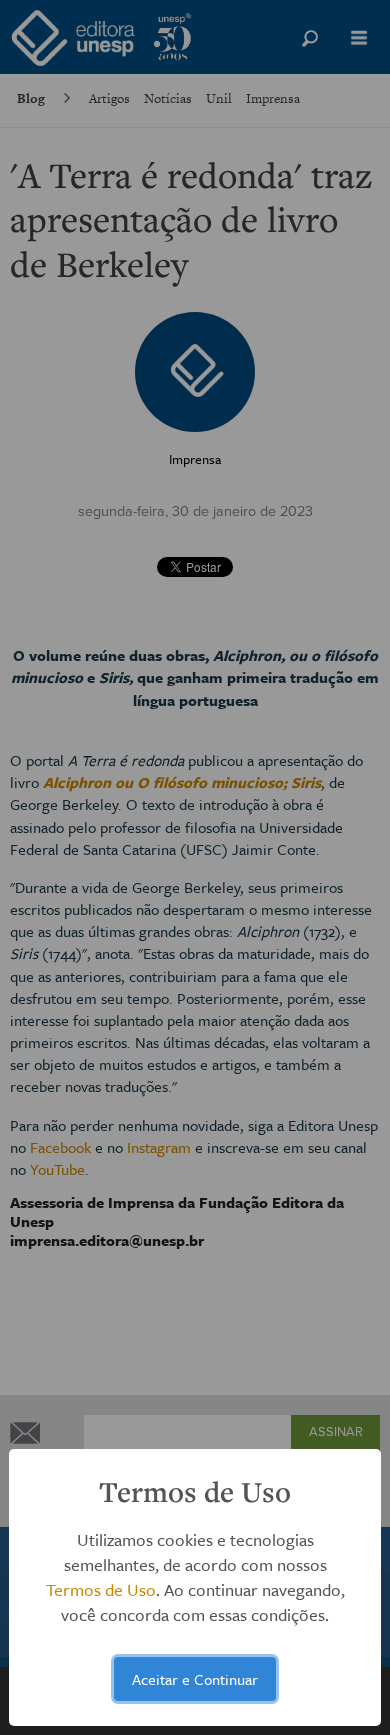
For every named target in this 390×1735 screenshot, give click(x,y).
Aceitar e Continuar (195, 1679)
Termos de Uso (101, 1589)
